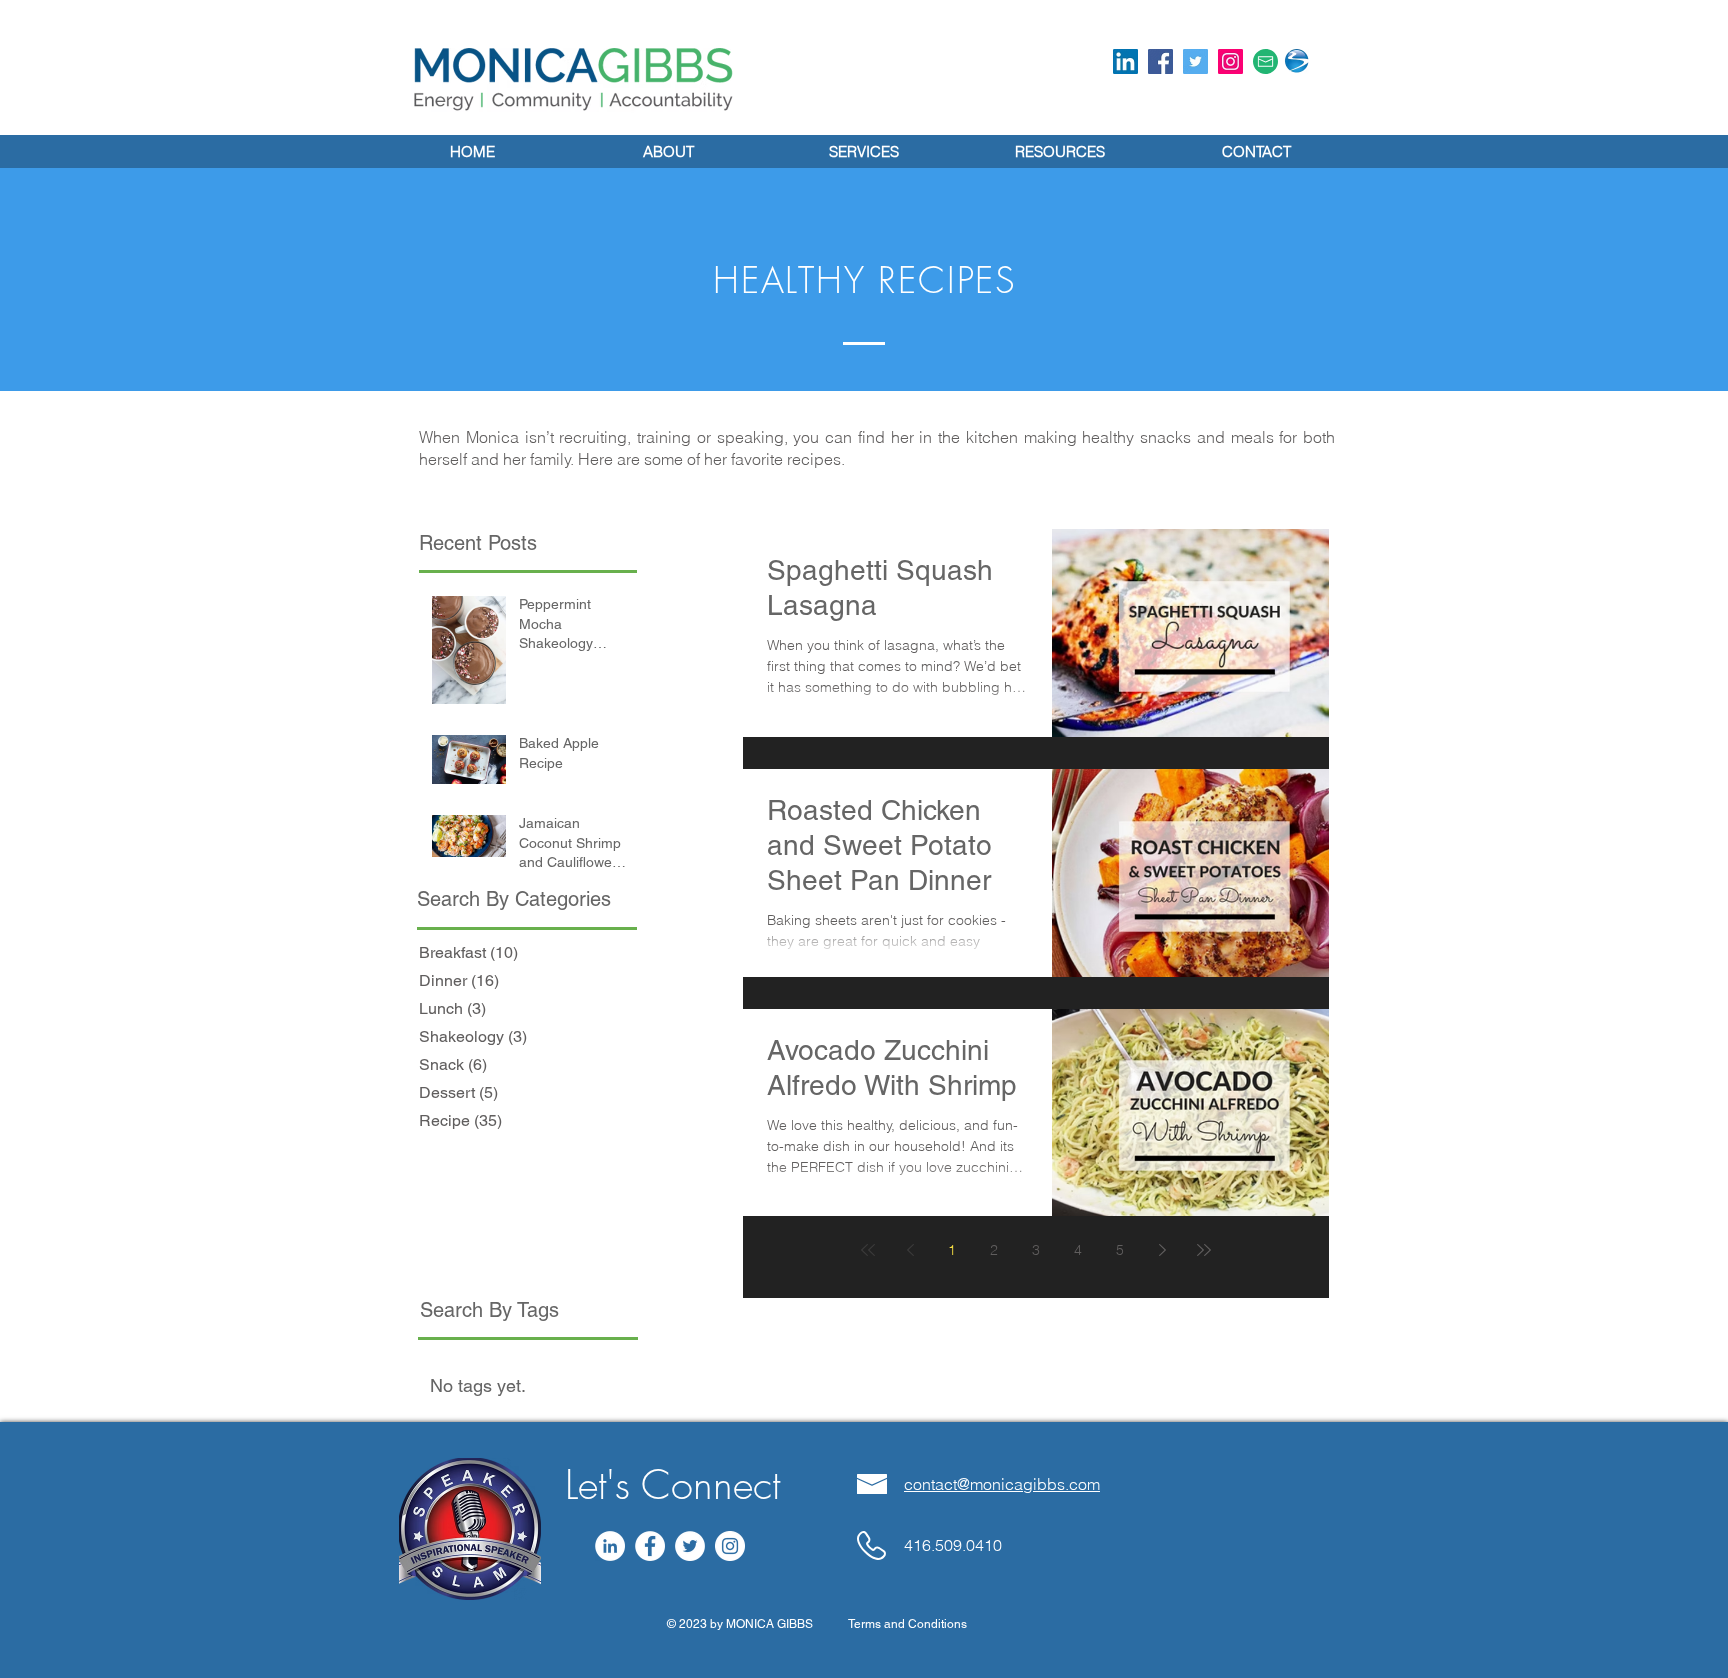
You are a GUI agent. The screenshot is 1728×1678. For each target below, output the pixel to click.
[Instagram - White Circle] (730, 1546)
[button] (1060, 151)
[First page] (868, 1250)
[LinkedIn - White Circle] (610, 1546)
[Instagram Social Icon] (1230, 61)
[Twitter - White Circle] (690, 1546)
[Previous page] (910, 1250)
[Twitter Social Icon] (1195, 61)
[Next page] (1162, 1250)
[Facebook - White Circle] (650, 1546)
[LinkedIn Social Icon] (1125, 61)
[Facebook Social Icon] (1160, 61)
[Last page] (1204, 1250)
